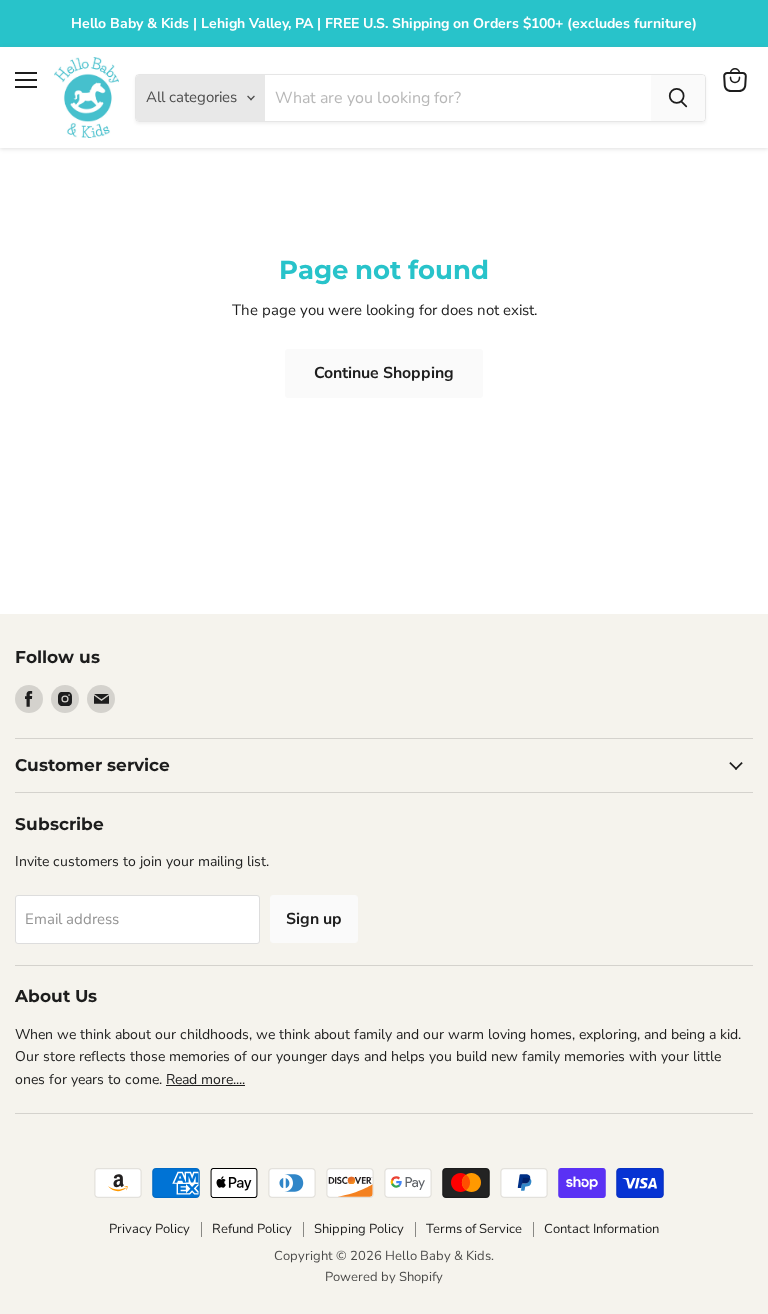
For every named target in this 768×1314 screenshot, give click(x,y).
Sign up (314, 919)
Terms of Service (474, 1229)
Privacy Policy (149, 1229)
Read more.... (205, 1079)
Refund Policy (252, 1229)
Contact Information (601, 1229)
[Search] (678, 98)
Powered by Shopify (384, 1277)
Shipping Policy (359, 1229)
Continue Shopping (384, 373)
